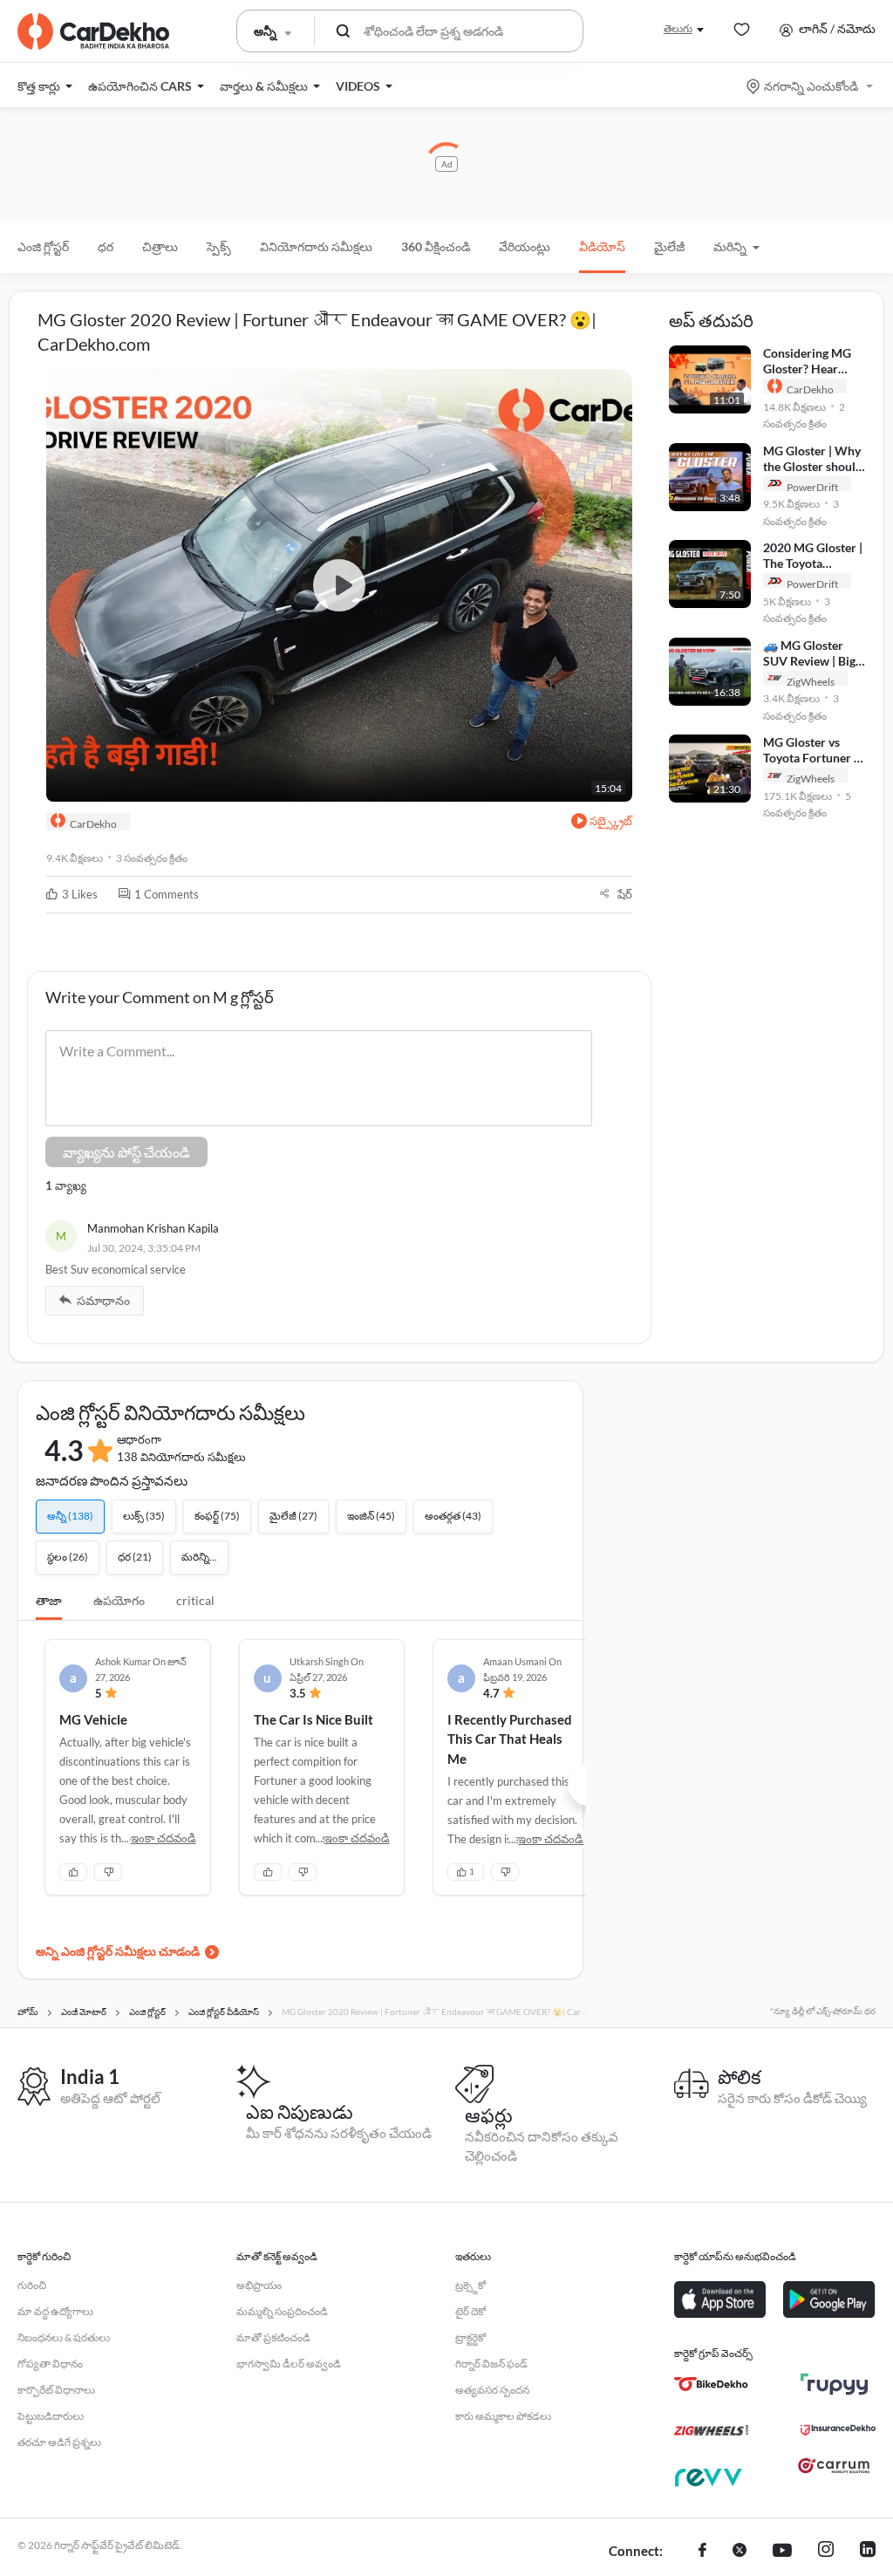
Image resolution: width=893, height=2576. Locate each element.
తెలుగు (678, 28)
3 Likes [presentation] (80, 894)
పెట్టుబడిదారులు (51, 2416)
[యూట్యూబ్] (782, 2552)
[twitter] (740, 2552)
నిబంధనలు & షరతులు (64, 2337)
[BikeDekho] (711, 2384)
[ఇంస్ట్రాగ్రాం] (826, 2552)
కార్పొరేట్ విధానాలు (56, 2390)
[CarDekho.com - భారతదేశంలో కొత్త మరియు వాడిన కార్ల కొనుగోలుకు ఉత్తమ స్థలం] (93, 31)
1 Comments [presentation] (167, 894)
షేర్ (625, 894)
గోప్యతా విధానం (50, 2364)
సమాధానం (103, 1300)
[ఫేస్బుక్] (702, 2552)
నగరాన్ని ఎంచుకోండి (811, 86)
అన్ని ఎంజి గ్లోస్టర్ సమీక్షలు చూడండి (118, 1951)
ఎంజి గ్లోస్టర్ (43, 246)
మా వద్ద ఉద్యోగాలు (55, 2311)
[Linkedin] (868, 2552)
